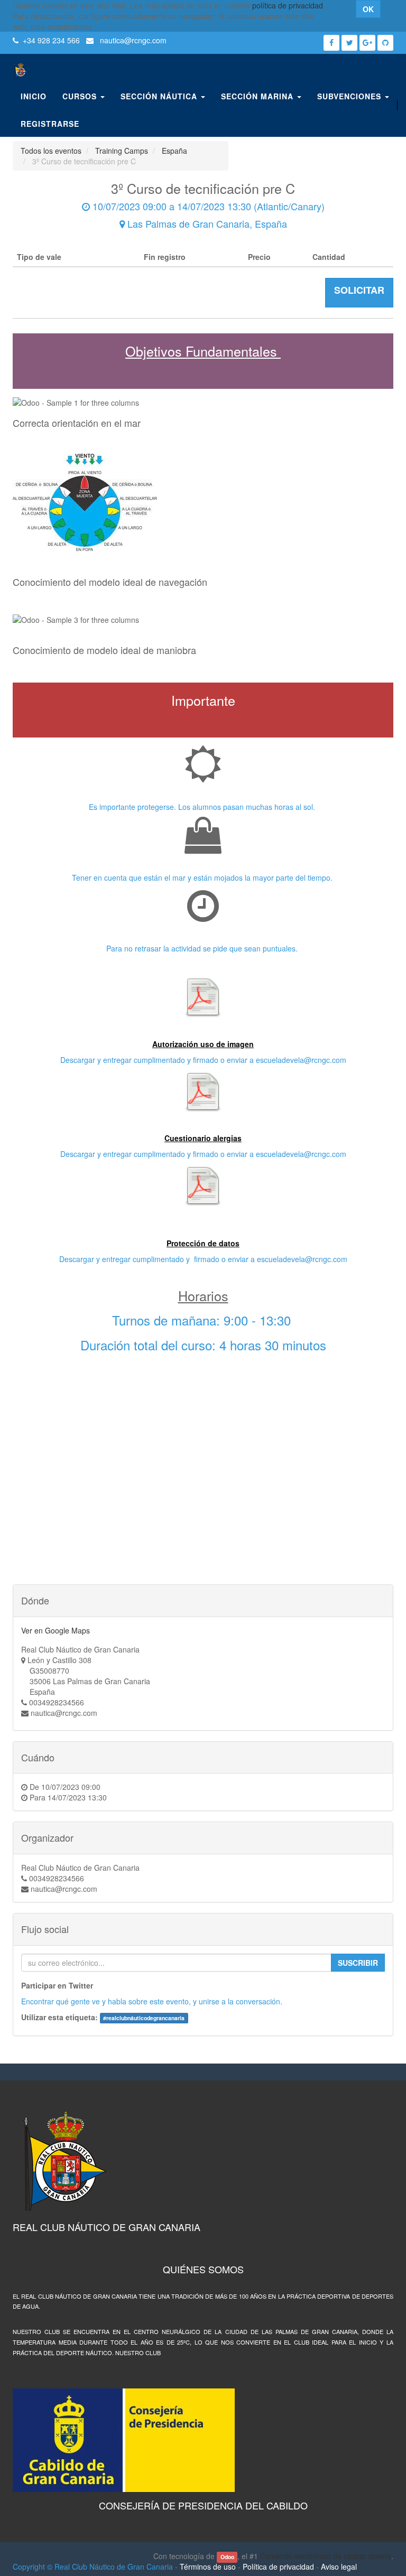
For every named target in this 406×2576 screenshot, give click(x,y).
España (174, 151)
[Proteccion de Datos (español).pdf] (203, 1186)
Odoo (227, 2557)
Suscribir (358, 1963)
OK (368, 9)
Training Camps (122, 151)
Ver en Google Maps (56, 1630)
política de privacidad (288, 5)
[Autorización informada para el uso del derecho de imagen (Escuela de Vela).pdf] (203, 997)
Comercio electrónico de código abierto (326, 2556)
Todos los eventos (51, 151)
